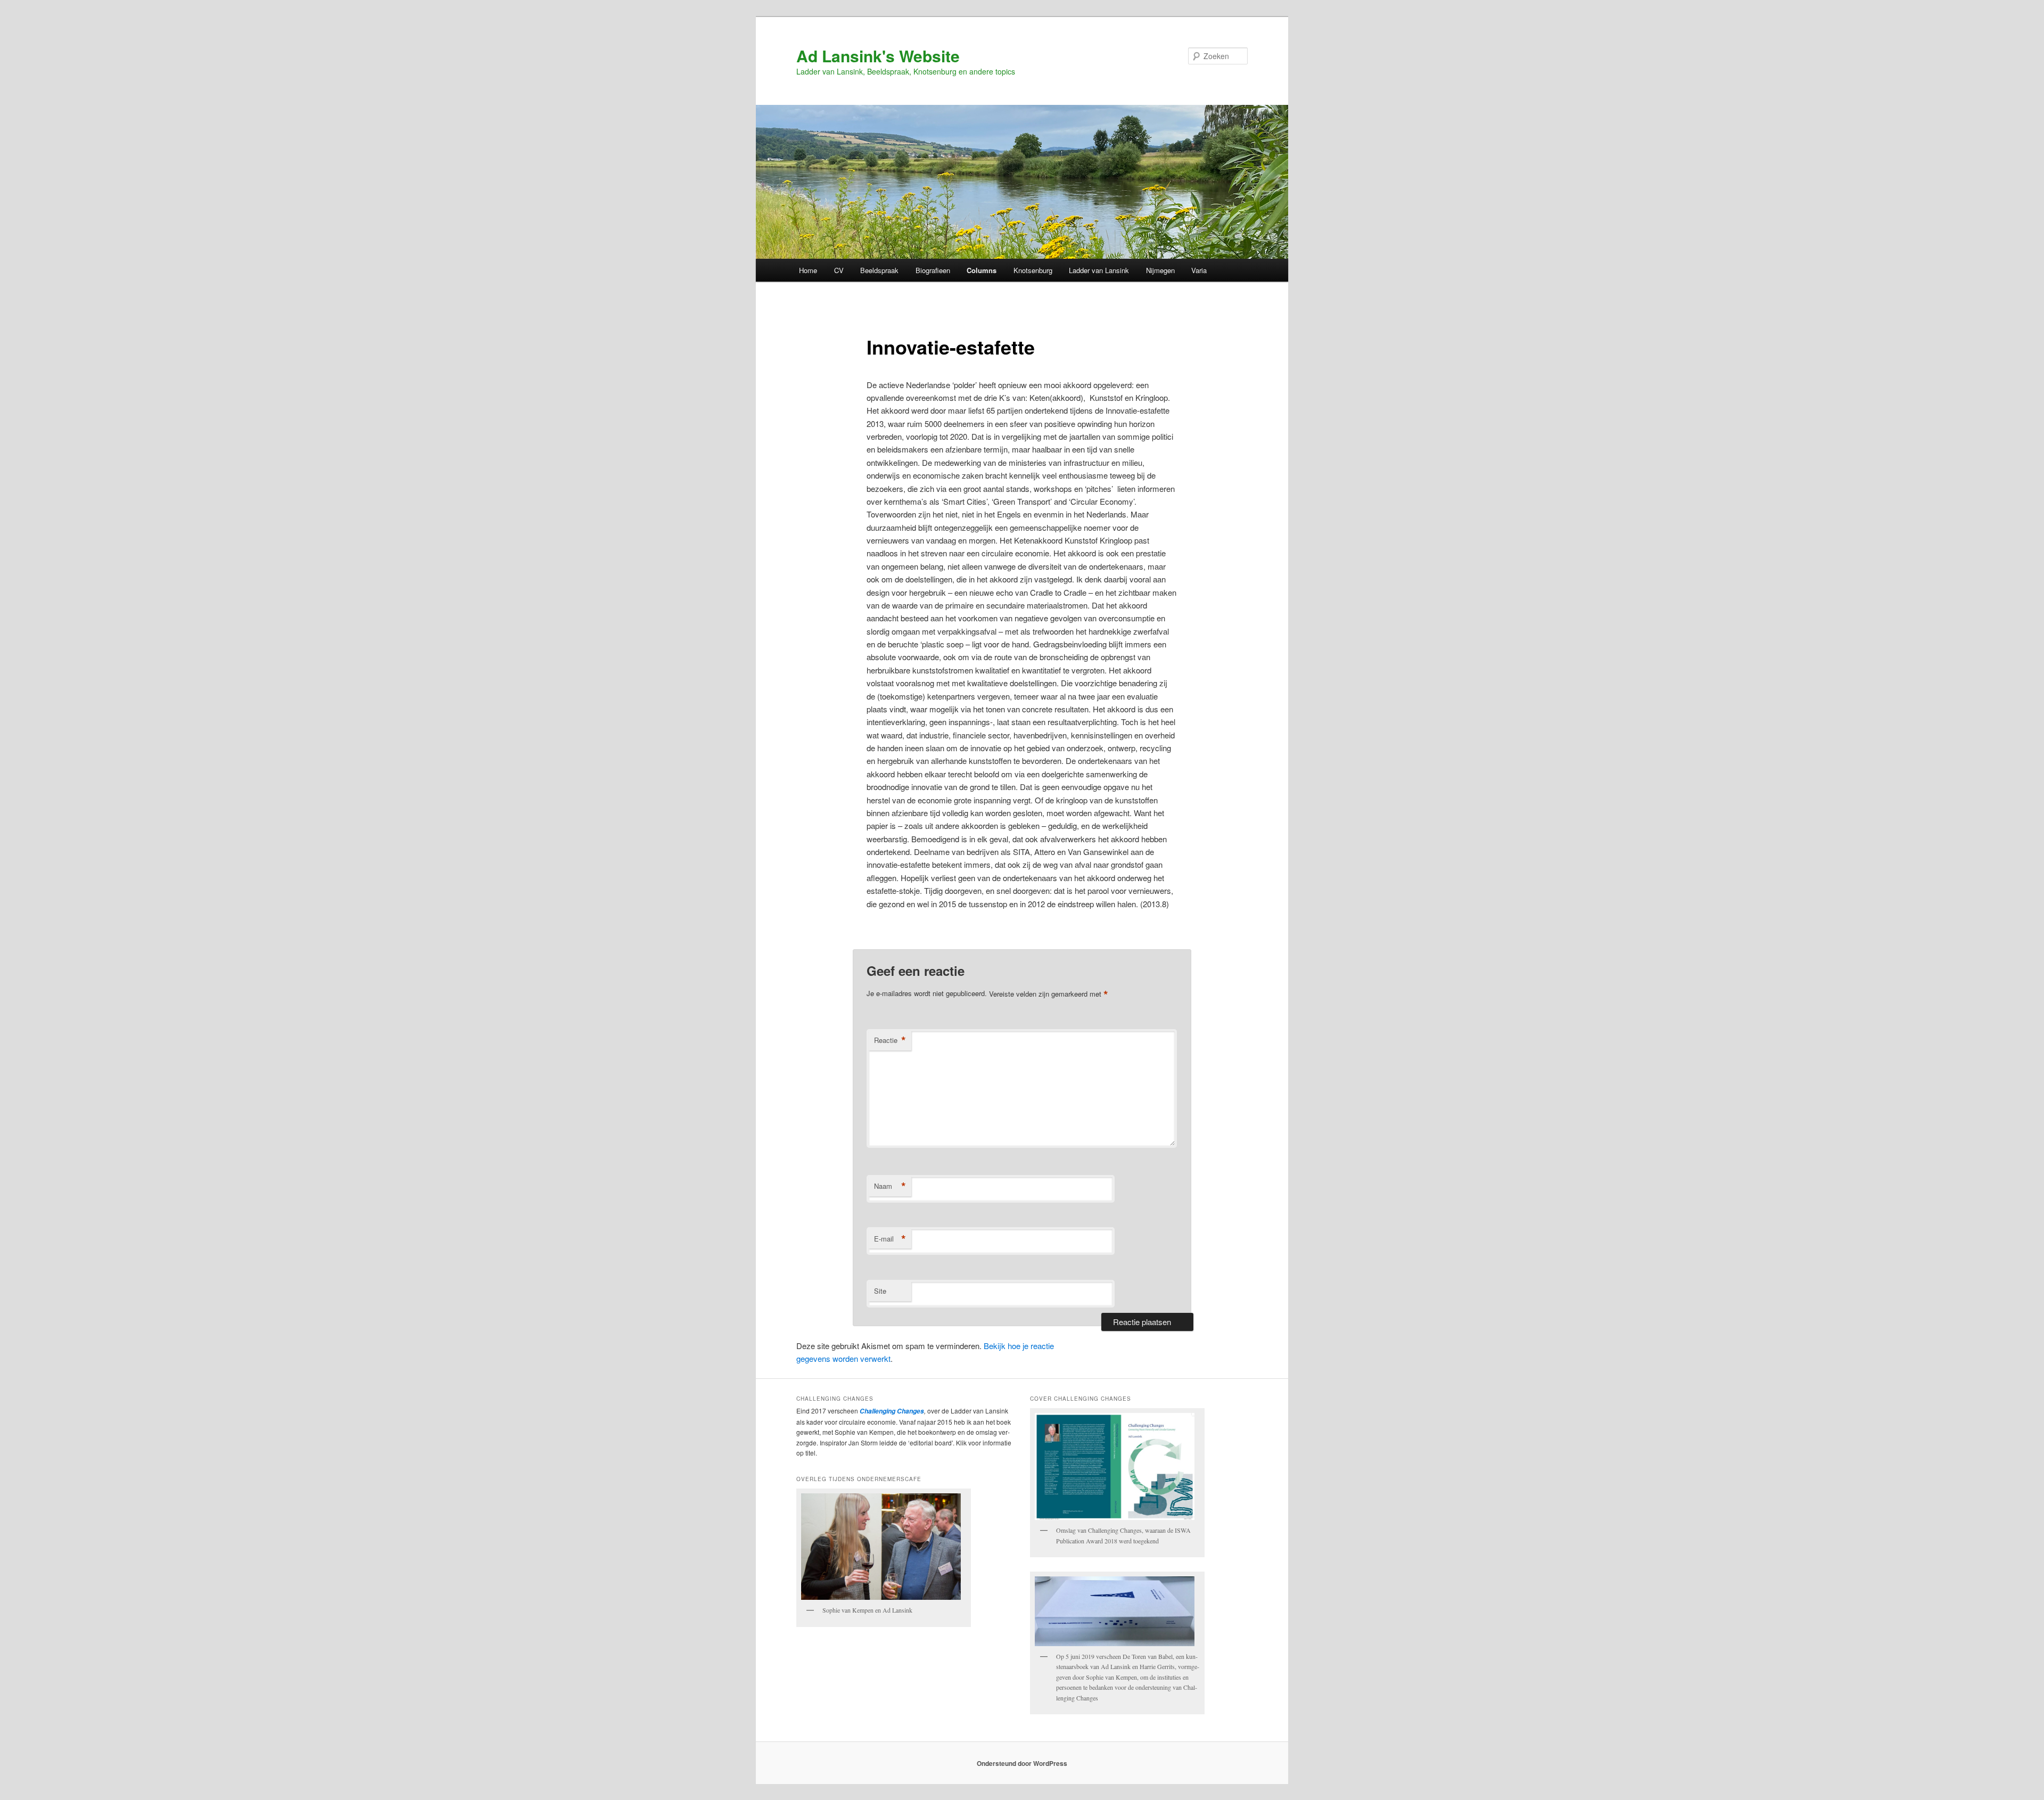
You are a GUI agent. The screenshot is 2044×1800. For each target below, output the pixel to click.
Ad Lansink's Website (878, 56)
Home (808, 270)
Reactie (890, 1040)
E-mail (890, 1239)
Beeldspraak (879, 270)
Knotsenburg (1033, 270)
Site (880, 1291)
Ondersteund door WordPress (1022, 1763)
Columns (982, 270)
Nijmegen (1160, 270)
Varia (1199, 270)
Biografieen (933, 270)
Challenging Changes (891, 1411)
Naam (890, 1186)
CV (839, 270)
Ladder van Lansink (1099, 270)
